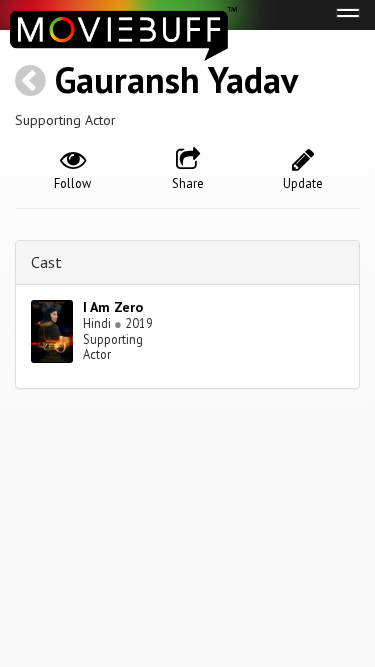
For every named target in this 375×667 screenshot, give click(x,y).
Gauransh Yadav (176, 79)
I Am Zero (113, 307)
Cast (46, 262)
